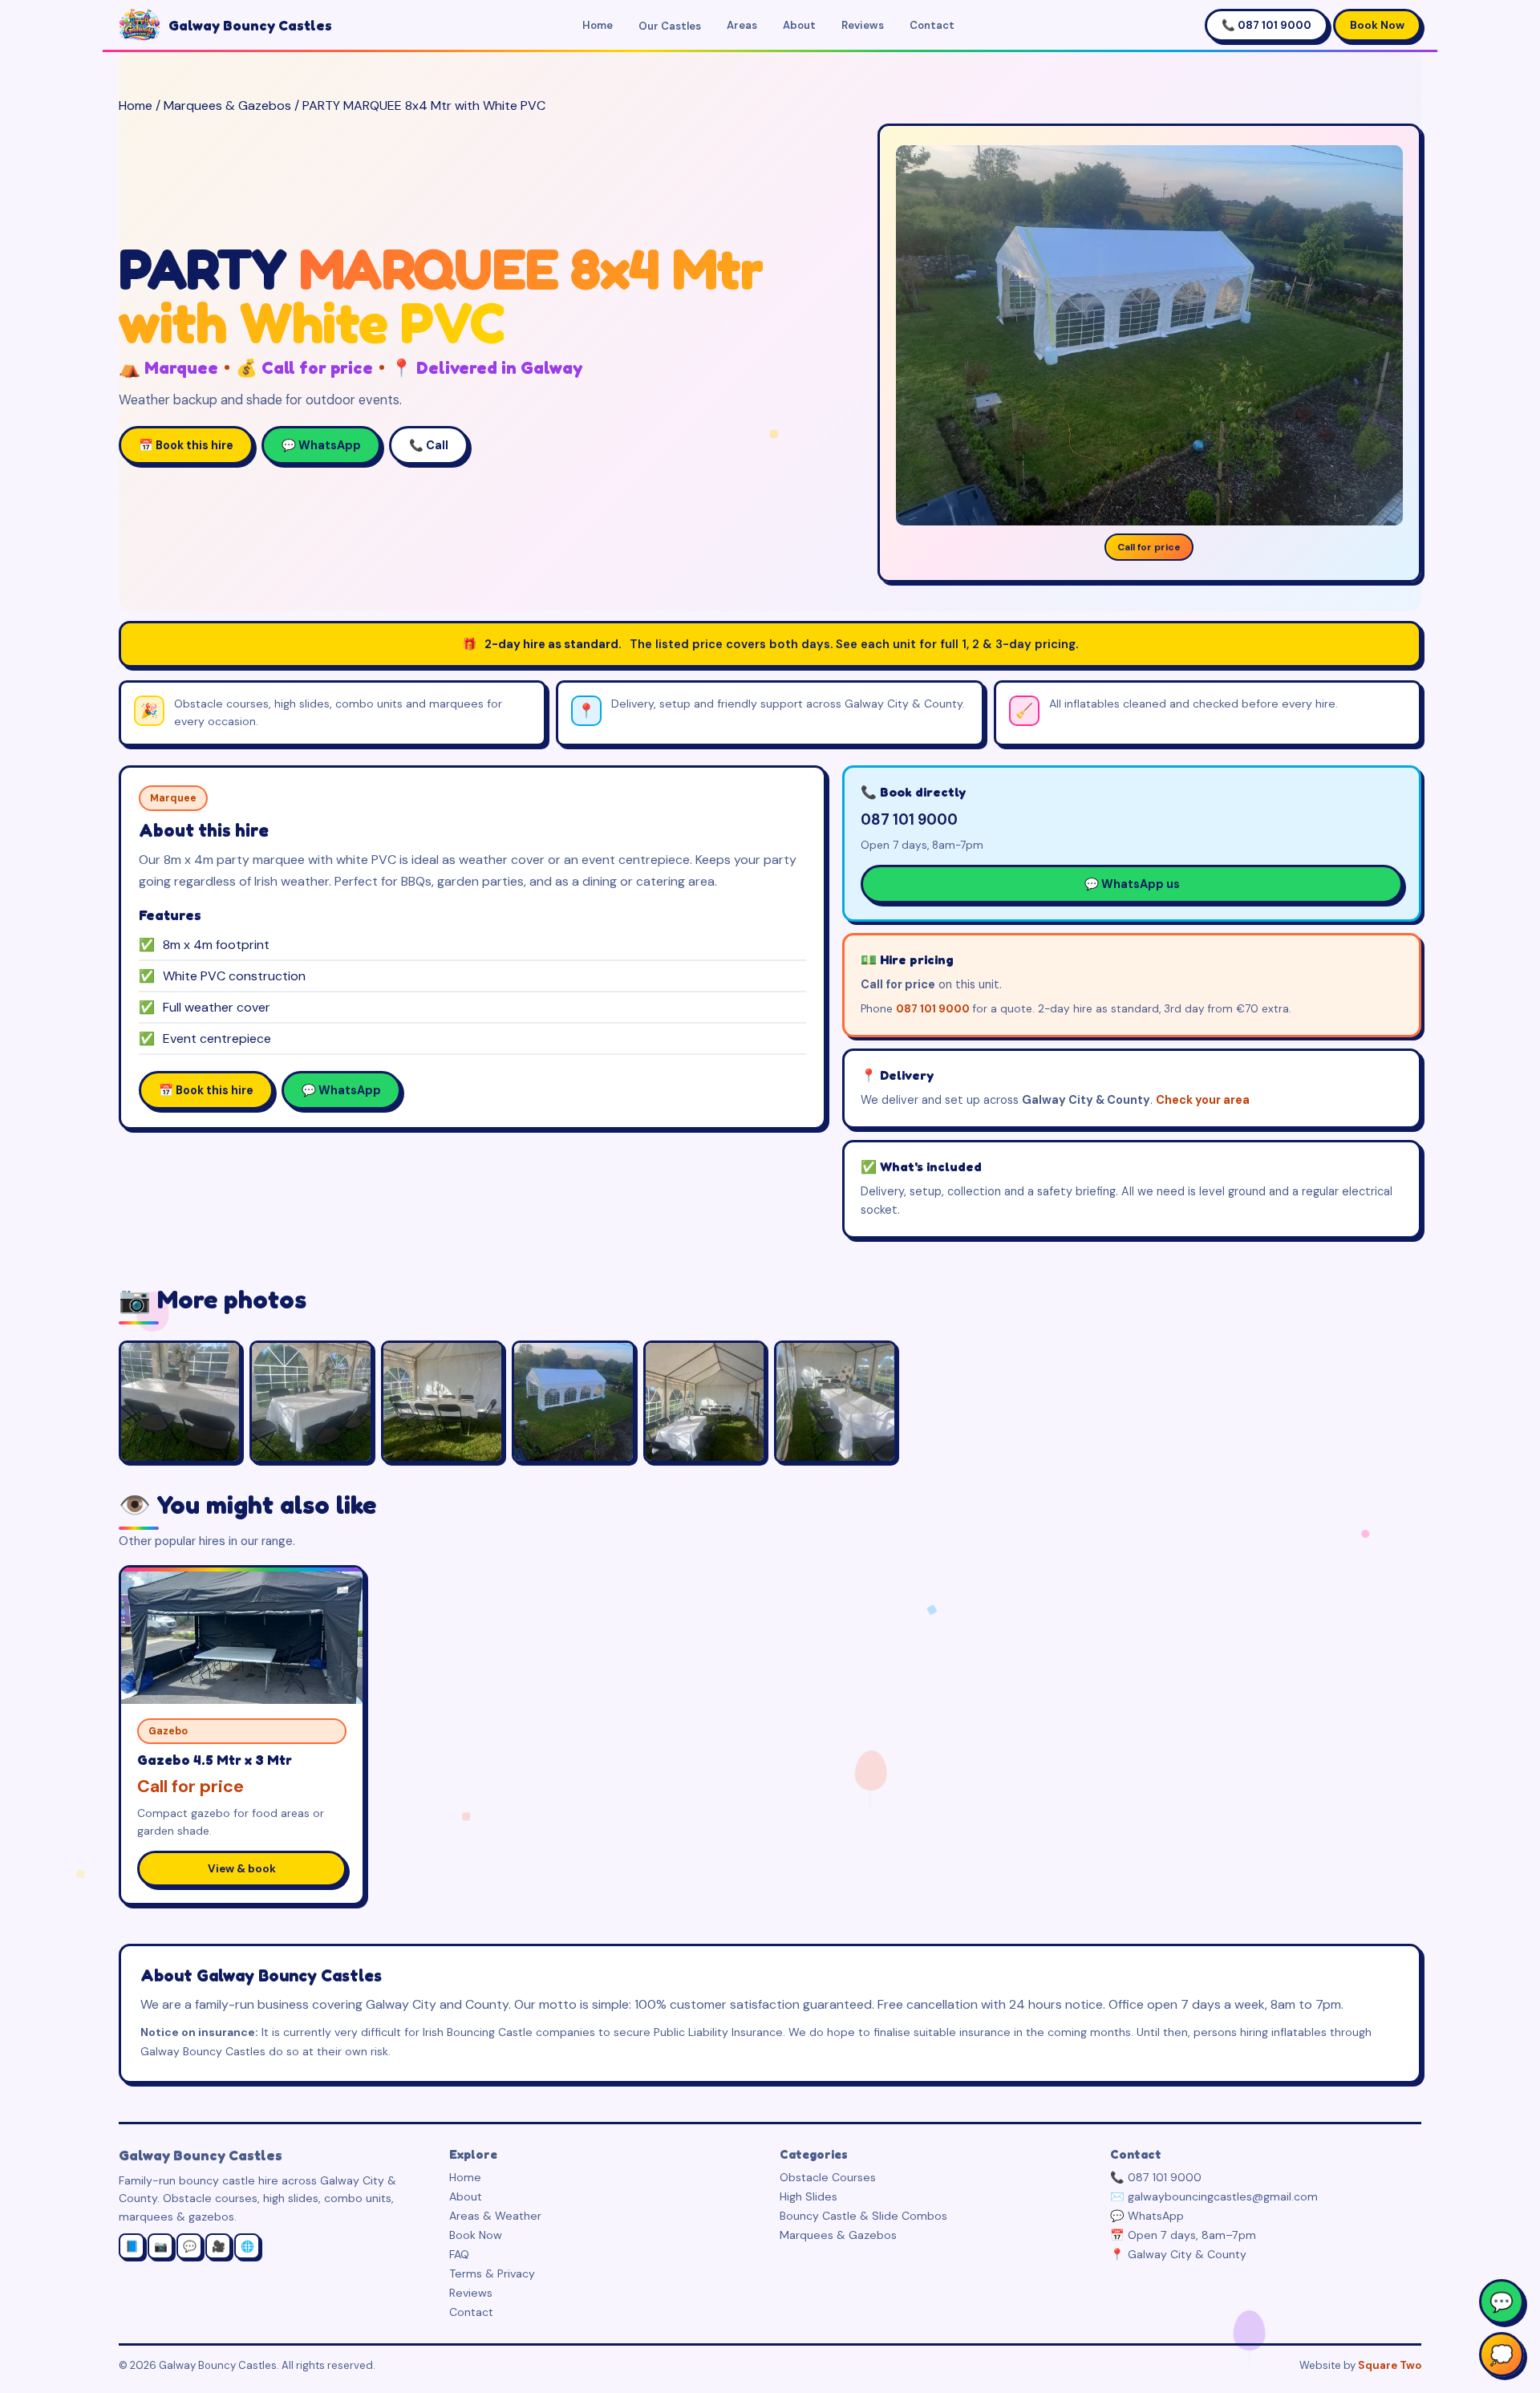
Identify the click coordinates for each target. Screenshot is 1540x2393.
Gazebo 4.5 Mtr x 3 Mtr (215, 1760)
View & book (242, 1869)
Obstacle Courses (828, 2177)
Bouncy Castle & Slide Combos (863, 2216)
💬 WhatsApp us (1132, 884)
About (799, 25)
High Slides (808, 2196)
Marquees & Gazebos (227, 105)
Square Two (1390, 2365)
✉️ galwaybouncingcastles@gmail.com (1214, 2196)
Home (598, 25)
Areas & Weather (495, 2216)
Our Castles (670, 26)
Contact (932, 25)
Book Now (1377, 25)
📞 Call (429, 445)
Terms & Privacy (492, 2273)
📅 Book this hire (186, 445)
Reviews (863, 25)
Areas (742, 25)
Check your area (1203, 1100)
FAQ (459, 2254)
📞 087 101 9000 (1266, 25)
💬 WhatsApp (321, 445)
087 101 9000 (909, 820)
